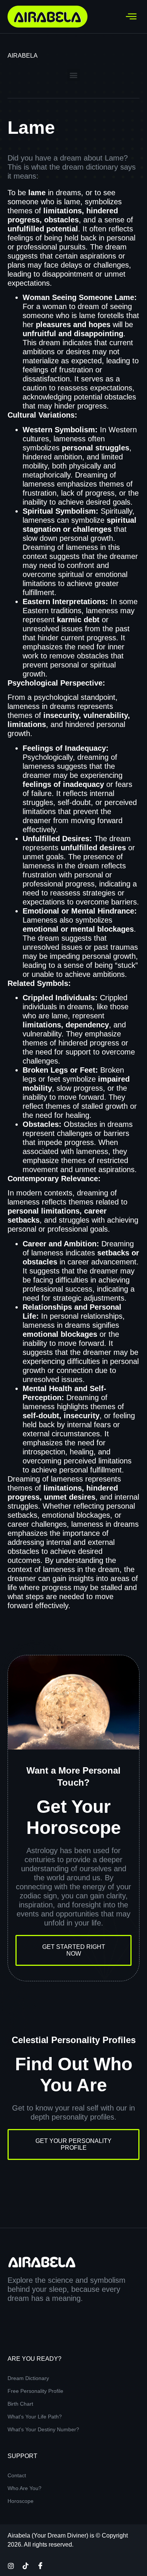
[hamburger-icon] (131, 17)
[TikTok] (26, 2565)
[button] (74, 75)
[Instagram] (11, 2565)
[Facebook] (40, 2565)
